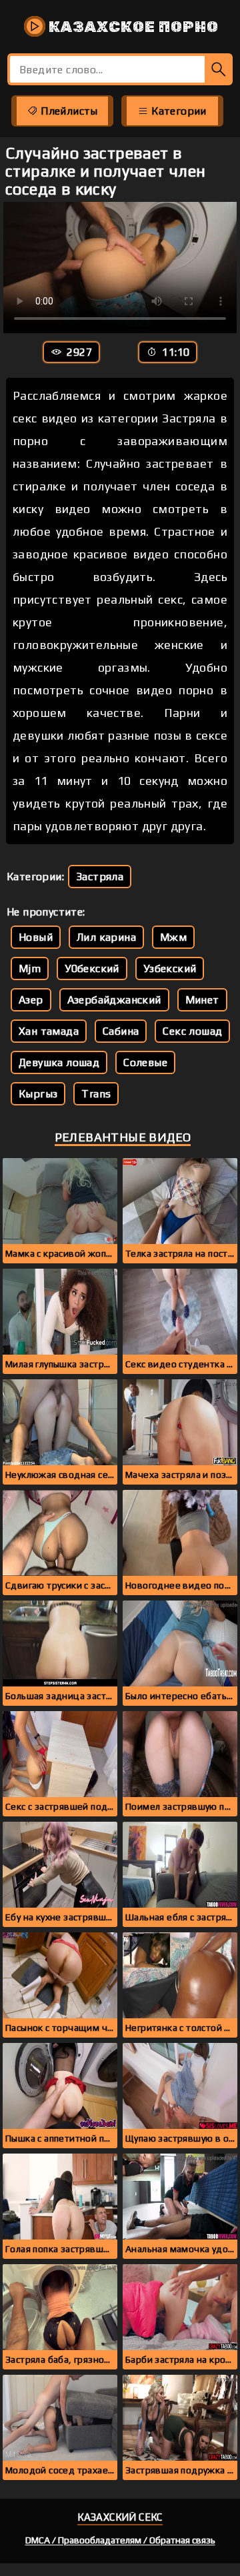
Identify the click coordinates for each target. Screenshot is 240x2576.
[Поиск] (219, 69)
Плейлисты (68, 111)
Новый (36, 937)
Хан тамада (49, 1031)
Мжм (173, 937)
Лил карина (106, 937)
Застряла (100, 877)
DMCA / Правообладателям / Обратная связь (120, 2540)
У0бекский (92, 968)
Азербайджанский (114, 1000)
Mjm (30, 968)
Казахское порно (132, 27)
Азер (31, 1000)
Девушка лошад (59, 1062)
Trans (96, 1094)
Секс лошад (192, 1031)
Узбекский (170, 968)
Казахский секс (120, 2517)
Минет (202, 1000)
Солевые (145, 1062)
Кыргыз (38, 1094)
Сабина (121, 1031)
